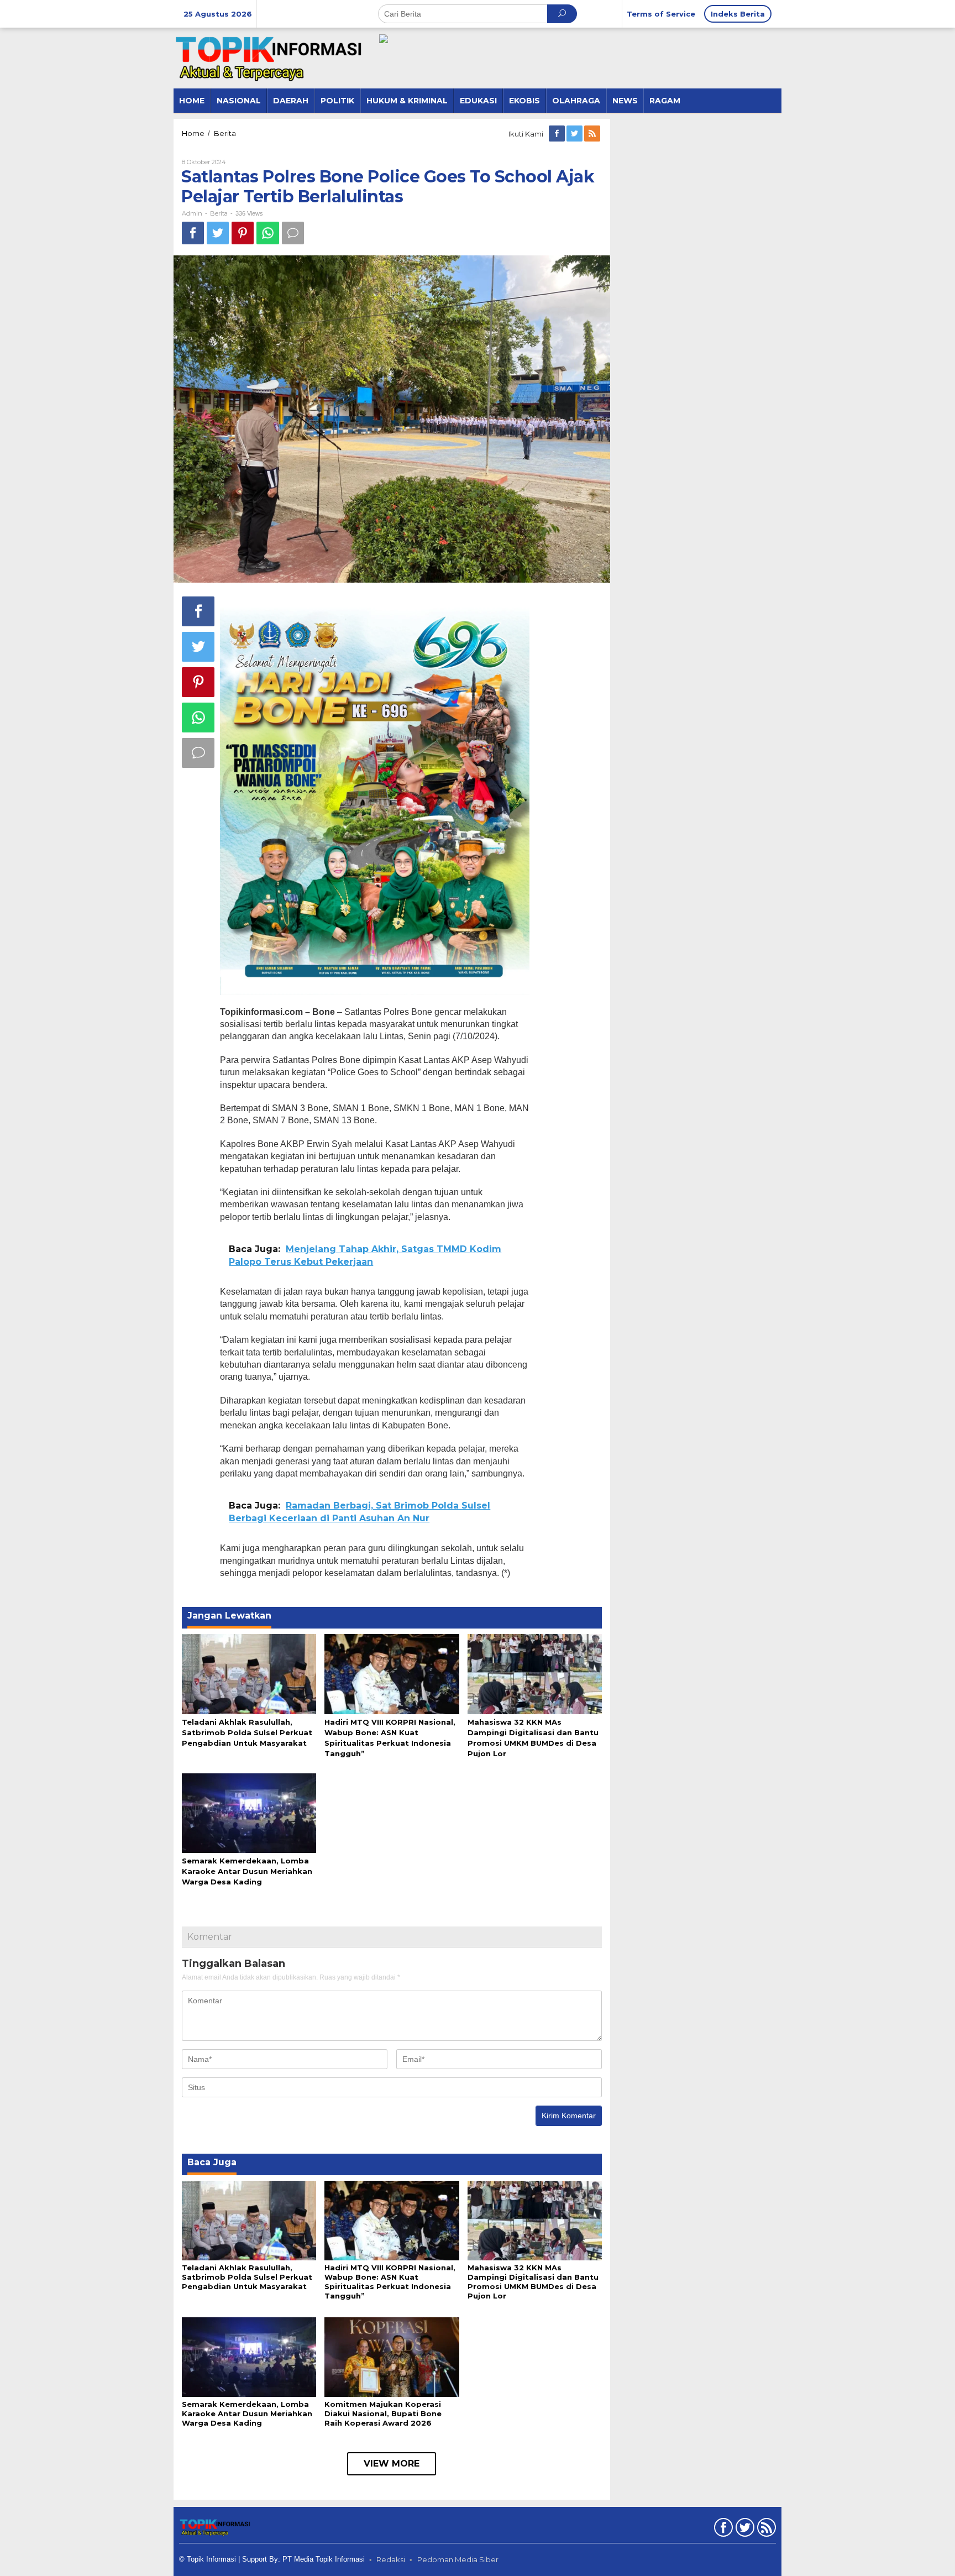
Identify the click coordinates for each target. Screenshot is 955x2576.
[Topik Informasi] (270, 57)
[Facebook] (558, 134)
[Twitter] (575, 134)
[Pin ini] (243, 233)
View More (392, 2464)
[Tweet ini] (218, 233)
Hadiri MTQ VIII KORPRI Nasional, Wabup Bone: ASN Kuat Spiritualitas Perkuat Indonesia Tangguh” (390, 2282)
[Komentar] (293, 233)
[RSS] (593, 134)
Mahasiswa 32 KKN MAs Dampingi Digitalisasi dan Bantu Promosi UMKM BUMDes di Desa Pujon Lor (533, 2282)
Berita (219, 213)
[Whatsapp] (268, 233)
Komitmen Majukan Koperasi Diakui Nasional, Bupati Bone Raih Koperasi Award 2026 (383, 2413)
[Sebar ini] (193, 233)
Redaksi (391, 2559)
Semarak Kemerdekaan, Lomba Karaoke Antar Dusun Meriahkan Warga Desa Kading (247, 1871)
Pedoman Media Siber (458, 2559)
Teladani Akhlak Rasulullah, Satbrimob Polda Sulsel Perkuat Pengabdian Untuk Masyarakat (247, 1732)
